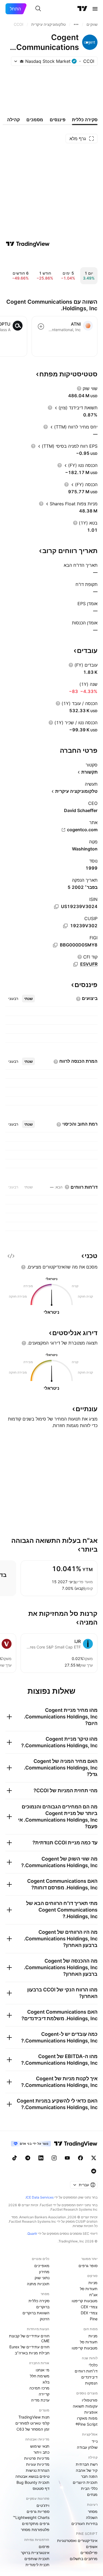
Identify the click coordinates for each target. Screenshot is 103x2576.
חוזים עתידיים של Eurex (29, 2347)
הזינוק (45, 2319)
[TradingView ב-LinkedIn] (41, 2158)
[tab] (28, 999)
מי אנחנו (43, 2370)
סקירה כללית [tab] (85, 120)
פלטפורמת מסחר (35, 2530)
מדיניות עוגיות (38, 2464)
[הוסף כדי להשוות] (41, 326)
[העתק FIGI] (55, 945)
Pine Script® (87, 2424)
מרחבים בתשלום (84, 2559)
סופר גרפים (88, 2266)
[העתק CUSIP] (65, 926)
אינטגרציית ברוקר (35, 2553)
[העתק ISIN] (56, 907)
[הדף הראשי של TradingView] (82, 9)
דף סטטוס (41, 2488)
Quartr (32, 2233)
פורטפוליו (90, 2400)
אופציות (91, 2412)
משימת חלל (40, 2376)
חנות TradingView (34, 2417)
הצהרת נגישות (38, 2470)
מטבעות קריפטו (85, 2301)
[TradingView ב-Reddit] (94, 2171)
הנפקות (91, 2383)
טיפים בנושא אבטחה (32, 2476)
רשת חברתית (87, 2464)
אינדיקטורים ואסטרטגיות (77, 2540)
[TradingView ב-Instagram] (54, 2158)
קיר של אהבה (87, 2470)
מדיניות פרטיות (37, 2458)
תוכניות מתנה (38, 2284)
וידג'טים (43, 2505)
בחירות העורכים (84, 2523)
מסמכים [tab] (35, 120)
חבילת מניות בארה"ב (32, 2353)
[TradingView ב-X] (94, 2158)
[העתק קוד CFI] (76, 964)
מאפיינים (42, 2266)
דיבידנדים (89, 2377)
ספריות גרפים (38, 2511)
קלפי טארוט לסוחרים (32, 2423)
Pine (94, 2319)
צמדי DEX (89, 2313)
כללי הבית (89, 2488)
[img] (22, 61)
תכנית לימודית (37, 2565)
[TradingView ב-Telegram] (28, 2158)
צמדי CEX (89, 2307)
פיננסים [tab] (58, 120)
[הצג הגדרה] (79, 388)
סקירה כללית (39, 2301)
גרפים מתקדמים (36, 2523)
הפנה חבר (89, 2476)
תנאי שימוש (40, 2446)
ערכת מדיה (40, 2400)
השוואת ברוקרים (36, 2313)
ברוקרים (43, 2307)
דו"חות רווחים (86, 2371)
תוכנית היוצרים (85, 2482)
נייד (95, 2441)
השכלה (92, 2517)
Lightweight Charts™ (31, 2517)
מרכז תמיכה (39, 2388)
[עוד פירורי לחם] (76, 24)
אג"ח (93, 2295)
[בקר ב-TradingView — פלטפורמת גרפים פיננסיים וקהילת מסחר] (28, 244)
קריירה (44, 2394)
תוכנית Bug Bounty (33, 2482)
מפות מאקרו (87, 2418)
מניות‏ (93, 2283)
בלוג (46, 2382)
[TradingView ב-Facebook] (80, 2158)
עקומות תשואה (85, 2406)
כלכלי (93, 2365)
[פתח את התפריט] (95, 9)
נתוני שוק (42, 2278)
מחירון (44, 2272)
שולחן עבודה (87, 2447)
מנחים (92, 2494)
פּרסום (44, 2547)
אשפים (92, 2547)
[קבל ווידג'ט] (11, 1256)
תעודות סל (89, 2289)
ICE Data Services (40, 2197)
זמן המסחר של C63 (33, 2429)
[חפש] (38, 9)
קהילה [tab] (13, 120)
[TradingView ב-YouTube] (67, 2158)
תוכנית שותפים (37, 2559)
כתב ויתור (41, 2452)
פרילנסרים (89, 2553)
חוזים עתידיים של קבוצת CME (29, 2338)
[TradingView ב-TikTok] (15, 2158)
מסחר (93, 2511)
